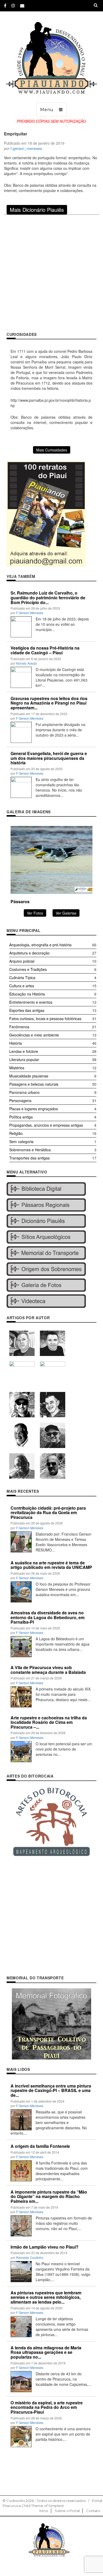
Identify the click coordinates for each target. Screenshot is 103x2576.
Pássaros (20, 901)
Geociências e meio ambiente (34, 1035)
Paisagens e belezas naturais (34, 1084)
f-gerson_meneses (26, 148)
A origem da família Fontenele (40, 2146)
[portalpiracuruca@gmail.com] (22, 5)
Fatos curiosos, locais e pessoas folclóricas (45, 1018)
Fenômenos (19, 1027)
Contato (93, 2511)
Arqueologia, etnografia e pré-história (40, 945)
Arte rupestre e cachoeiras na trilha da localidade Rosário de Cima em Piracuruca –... (49, 1722)
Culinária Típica (22, 978)
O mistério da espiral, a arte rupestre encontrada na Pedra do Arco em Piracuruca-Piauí (47, 2407)
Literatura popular (24, 1059)
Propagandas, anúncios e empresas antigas (46, 1125)
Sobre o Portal (67, 2511)
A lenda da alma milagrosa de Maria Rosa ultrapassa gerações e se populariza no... (46, 2352)
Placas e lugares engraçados (34, 1109)
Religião (16, 1133)
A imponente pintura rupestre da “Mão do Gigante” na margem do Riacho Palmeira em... (49, 2196)
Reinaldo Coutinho (30, 2257)
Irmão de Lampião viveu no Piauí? (45, 2247)
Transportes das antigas (29, 1158)
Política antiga (21, 1117)
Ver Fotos (35, 913)
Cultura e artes (22, 986)
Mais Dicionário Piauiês (37, 210)
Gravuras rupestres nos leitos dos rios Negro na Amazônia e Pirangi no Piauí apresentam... (49, 703)
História (16, 1043)
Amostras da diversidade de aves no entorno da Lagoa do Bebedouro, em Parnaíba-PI (48, 1617)
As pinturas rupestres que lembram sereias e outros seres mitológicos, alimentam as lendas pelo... (46, 2297)
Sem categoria (21, 1141)
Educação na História (27, 994)
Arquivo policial (22, 961)
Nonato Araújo (27, 663)
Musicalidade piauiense (29, 1076)
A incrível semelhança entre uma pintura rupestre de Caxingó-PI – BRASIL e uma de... (51, 2090)
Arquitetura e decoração (29, 953)
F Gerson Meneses (30, 613)
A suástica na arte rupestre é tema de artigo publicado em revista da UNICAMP (51, 1565)
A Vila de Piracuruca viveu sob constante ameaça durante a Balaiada (48, 1670)
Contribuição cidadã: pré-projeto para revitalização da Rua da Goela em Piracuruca (48, 1513)
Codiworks (16, 2501)
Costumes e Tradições (28, 969)
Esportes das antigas (27, 1010)
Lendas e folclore (24, 1051)
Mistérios (17, 1068)
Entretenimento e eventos (31, 1002)
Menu (47, 110)
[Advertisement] (51, 273)
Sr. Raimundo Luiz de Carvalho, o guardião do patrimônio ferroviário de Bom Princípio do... (48, 597)
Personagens (20, 1100)
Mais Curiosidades (52, 450)
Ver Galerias (66, 913)
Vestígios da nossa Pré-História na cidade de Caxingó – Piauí (45, 650)
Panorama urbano (24, 1092)
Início (44, 2511)
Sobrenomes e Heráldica (30, 1150)
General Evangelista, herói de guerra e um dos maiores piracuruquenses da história (49, 758)
